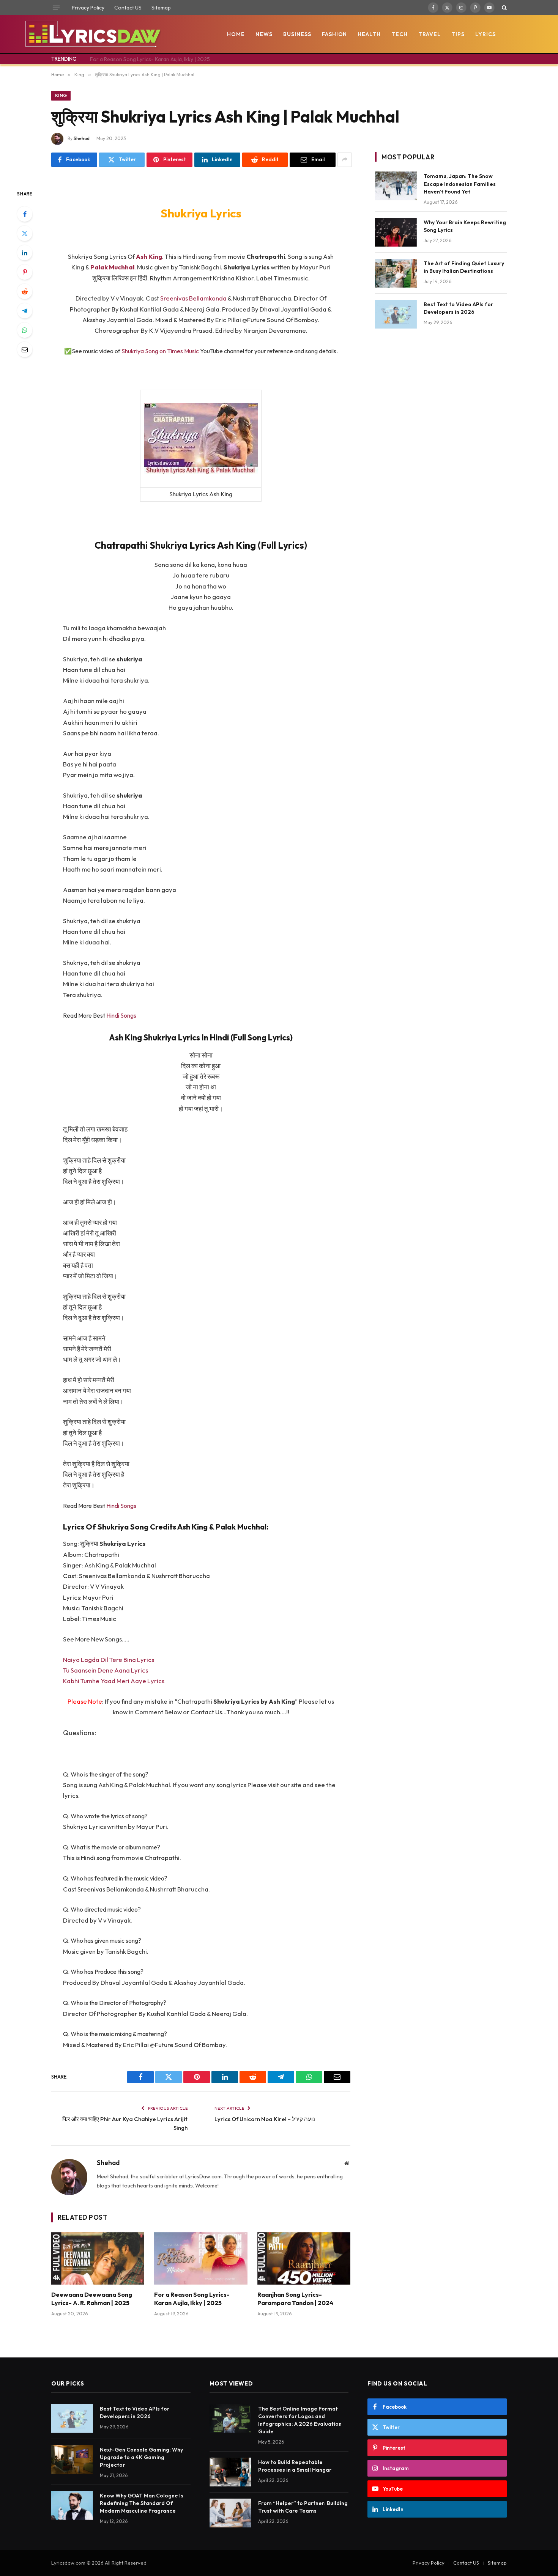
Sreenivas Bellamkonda (193, 298)
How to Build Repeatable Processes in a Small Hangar (295, 2466)
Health (369, 34)
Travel (430, 34)
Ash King (149, 256)
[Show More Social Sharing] (345, 160)
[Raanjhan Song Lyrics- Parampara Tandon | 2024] (304, 2258)
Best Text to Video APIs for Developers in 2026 (458, 308)
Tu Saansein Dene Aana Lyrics (106, 1670)
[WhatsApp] (25, 330)
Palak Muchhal (112, 267)
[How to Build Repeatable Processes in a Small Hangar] (230, 2472)
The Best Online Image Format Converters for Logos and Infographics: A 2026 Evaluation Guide (300, 2420)
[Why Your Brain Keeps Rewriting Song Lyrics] (396, 232)
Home (236, 34)
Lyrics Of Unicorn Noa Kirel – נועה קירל (265, 2119)
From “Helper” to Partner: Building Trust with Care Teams (303, 2507)
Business (297, 34)
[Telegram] (25, 311)
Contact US (128, 8)
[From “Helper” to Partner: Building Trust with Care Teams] (230, 2513)
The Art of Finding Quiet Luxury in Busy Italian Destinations (464, 267)
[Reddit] (25, 291)
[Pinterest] (25, 272)
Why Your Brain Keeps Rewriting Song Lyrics (465, 226)
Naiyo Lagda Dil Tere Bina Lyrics (109, 1659)
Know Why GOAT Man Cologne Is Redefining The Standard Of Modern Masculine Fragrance (142, 2503)
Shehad (82, 138)
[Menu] (56, 8)
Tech (400, 34)
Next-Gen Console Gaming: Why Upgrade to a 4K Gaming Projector (141, 2457)
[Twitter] (25, 233)
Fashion (335, 34)
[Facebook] (25, 214)
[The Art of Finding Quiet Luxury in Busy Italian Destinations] (396, 273)
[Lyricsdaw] (92, 34)
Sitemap (161, 8)
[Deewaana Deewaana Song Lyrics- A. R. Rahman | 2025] (98, 2258)
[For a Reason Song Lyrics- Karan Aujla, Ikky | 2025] (201, 2258)
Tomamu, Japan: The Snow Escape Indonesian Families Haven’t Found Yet (460, 184)
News (264, 34)
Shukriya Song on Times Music (160, 351)
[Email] (25, 349)
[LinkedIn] (25, 253)
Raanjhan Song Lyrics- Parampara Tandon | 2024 (295, 2299)
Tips (458, 34)
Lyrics (485, 34)
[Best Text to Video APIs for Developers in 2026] (396, 314)
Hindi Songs (121, 1015)
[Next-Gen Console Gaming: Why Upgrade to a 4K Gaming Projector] (72, 2460)
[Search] (504, 8)
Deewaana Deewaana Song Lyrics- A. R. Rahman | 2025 (92, 2299)
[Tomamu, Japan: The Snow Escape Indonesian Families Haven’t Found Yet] (396, 186)
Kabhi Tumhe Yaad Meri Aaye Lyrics (114, 1681)
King (61, 95)
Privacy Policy (88, 8)
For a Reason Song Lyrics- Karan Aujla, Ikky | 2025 (150, 59)
